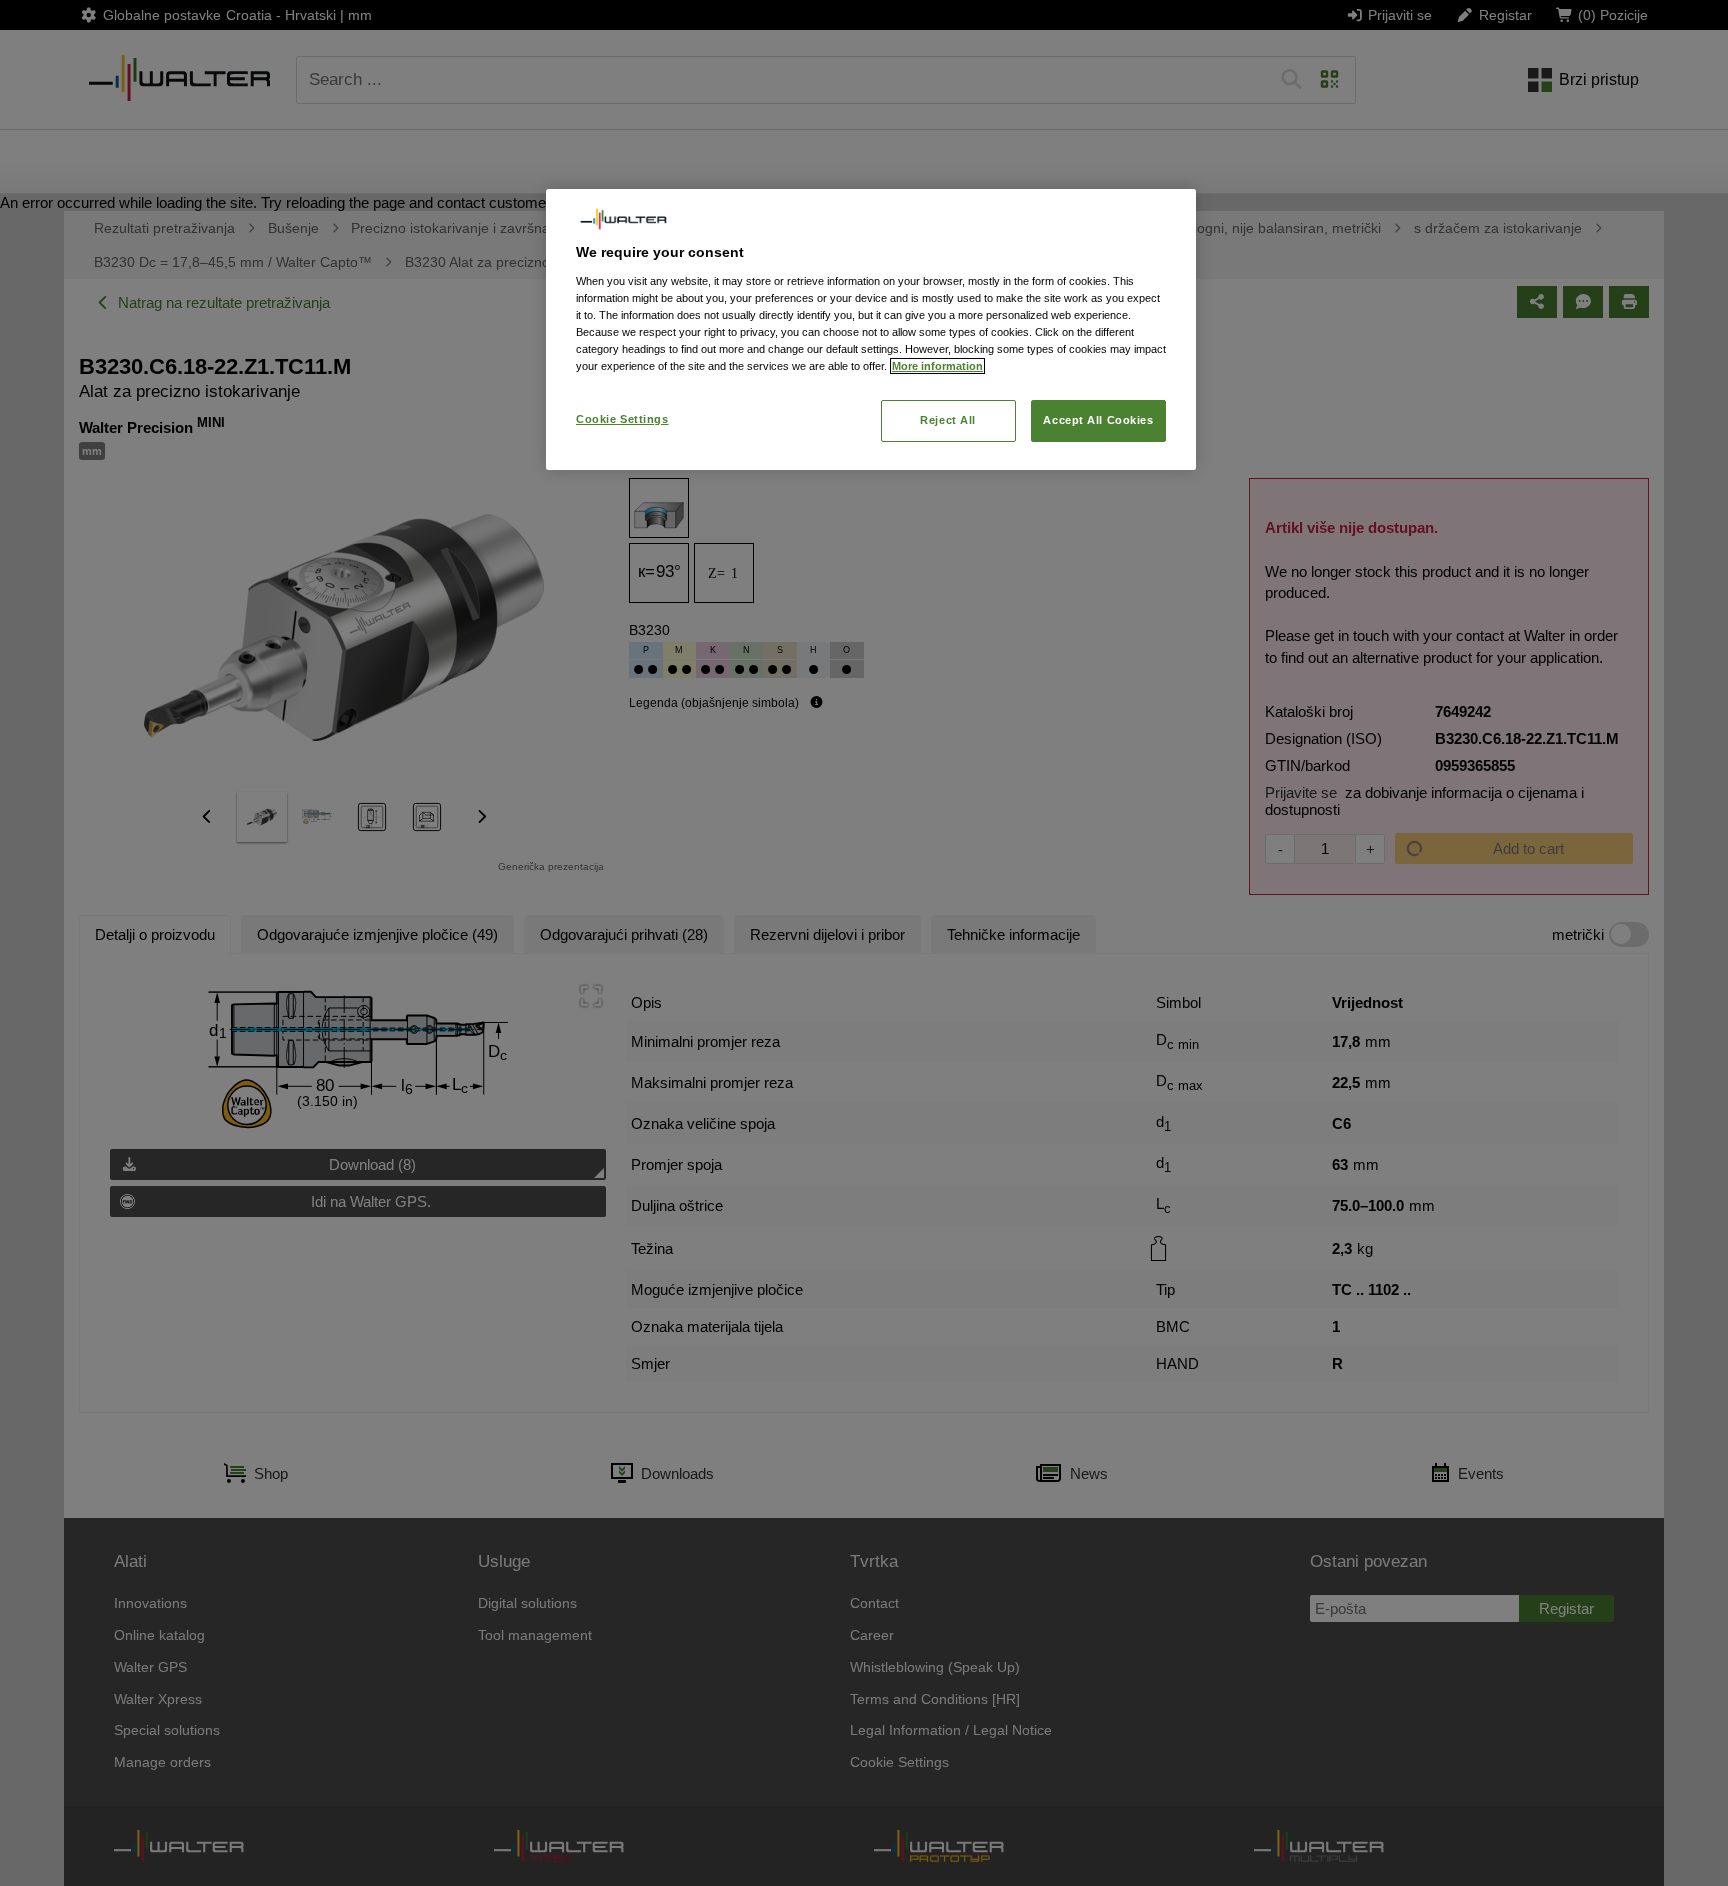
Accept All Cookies (1098, 420)
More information (937, 366)
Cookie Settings (622, 419)
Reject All (948, 420)
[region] (871, 329)
